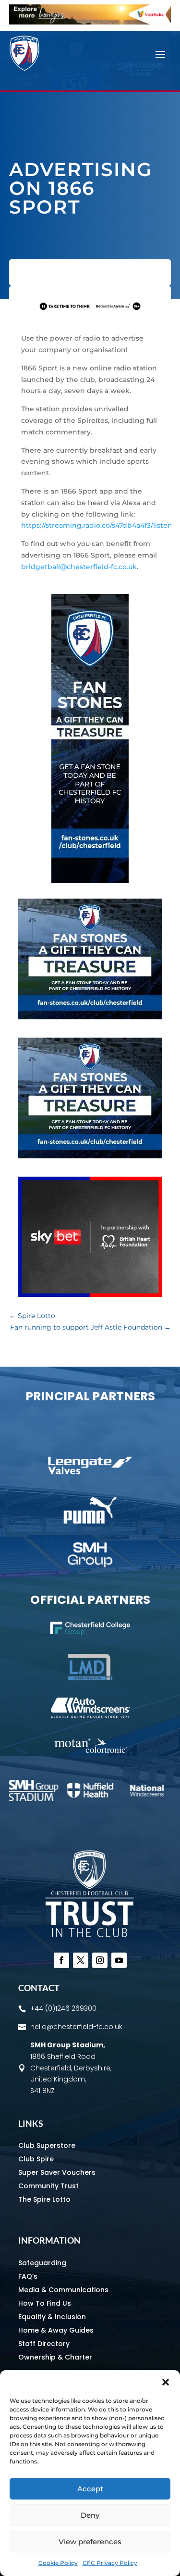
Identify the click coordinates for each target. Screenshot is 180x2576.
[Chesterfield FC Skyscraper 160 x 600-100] (90, 881)
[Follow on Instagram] (100, 1960)
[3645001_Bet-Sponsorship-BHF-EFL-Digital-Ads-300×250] (90, 1294)
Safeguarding (42, 2263)
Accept (90, 2489)
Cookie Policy (58, 2563)
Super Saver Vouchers (57, 2172)
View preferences (90, 2542)
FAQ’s (28, 2276)
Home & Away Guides (56, 2330)
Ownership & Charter (55, 2357)
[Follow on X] (81, 1960)
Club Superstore (47, 2145)
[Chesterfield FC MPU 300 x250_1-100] (90, 1017)
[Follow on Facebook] (61, 1960)
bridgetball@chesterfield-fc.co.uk (79, 567)
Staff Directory (44, 2344)
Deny (90, 2515)
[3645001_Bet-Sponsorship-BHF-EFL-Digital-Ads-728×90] (90, 312)
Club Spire (36, 2159)
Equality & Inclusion (52, 2317)
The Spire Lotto (44, 2199)
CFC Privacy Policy (110, 2563)
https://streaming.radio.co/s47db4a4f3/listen (97, 525)
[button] (166, 2382)
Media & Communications (63, 2290)
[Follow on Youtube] (119, 1960)
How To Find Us (45, 2303)
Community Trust (48, 2186)
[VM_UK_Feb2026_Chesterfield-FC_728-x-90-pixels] (90, 22)
